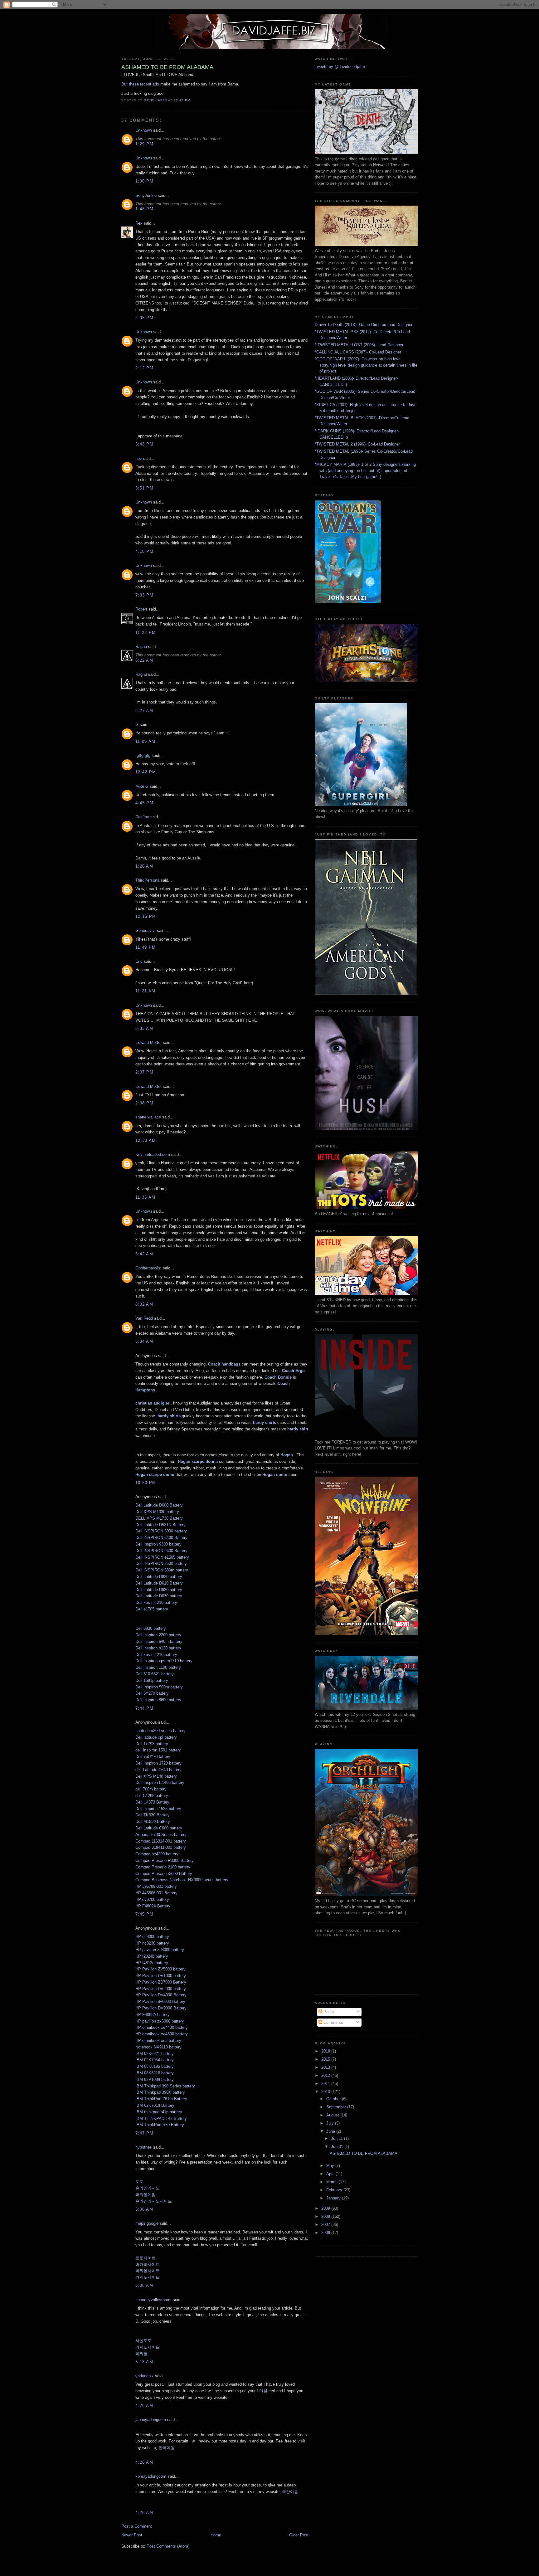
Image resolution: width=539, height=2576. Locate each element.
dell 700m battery (151, 1789)
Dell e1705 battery (152, 1609)
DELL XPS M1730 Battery (159, 1518)
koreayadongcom (151, 2476)
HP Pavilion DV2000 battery (161, 1989)
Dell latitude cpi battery (156, 1737)
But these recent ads (140, 84)
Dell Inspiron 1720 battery (158, 1763)
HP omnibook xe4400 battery (162, 2027)
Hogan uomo (275, 1475)
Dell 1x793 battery (152, 1744)
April (331, 2174)
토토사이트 (146, 2258)
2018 (326, 2051)
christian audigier (152, 1403)
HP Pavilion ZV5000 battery (160, 1969)
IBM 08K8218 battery (155, 2073)
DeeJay (142, 817)
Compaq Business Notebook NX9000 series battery (182, 1880)
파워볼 (141, 2354)
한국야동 (167, 2448)
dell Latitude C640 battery (158, 1770)
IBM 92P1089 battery (155, 2079)
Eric (139, 961)
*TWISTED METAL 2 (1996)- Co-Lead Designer (357, 444)
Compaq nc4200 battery (157, 1854)
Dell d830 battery (151, 1628)
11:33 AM (145, 1197)
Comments (333, 2022)
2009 (326, 2208)
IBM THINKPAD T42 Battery (161, 2118)
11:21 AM (145, 991)
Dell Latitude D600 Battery (159, 1505)
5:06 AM (144, 2209)
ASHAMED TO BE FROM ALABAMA (364, 2153)
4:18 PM (144, 551)
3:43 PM (144, 444)
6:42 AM (144, 1254)
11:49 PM (146, 947)
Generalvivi (146, 930)
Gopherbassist (148, 1268)
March (333, 2182)
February (335, 2190)
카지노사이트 (148, 2277)
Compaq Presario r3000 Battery (164, 1874)
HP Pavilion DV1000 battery (161, 1976)
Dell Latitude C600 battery (159, 1828)
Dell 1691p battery (152, 1680)
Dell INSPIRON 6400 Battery (161, 1538)
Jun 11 (337, 2138)
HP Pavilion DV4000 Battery (161, 1995)
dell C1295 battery (152, 1796)
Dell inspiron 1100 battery (158, 1667)
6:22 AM (144, 660)
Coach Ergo (293, 1371)
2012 (326, 2075)
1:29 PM (144, 144)
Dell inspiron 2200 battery (158, 1635)
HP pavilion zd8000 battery (160, 1950)
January (334, 2198)
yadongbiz (145, 2376)
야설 (263, 2391)
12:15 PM (146, 916)
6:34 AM (144, 1341)
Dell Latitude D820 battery (159, 1577)
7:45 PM (144, 1914)
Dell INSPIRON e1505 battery (162, 1557)
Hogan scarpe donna (198, 1461)
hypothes (144, 2147)
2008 (326, 2216)
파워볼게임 (146, 2195)
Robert (141, 609)
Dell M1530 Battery (153, 1821)
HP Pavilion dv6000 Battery (160, 2001)
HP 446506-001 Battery (156, 1893)
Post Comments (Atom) (168, 2546)
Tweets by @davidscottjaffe (340, 67)
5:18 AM (144, 2362)
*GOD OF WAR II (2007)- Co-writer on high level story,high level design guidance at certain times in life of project (366, 365)
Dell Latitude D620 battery (159, 1590)
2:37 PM (144, 1072)
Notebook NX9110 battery (158, 2047)
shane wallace (148, 1117)
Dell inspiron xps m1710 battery (164, 1661)
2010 (326, 2092)
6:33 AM (144, 1028)
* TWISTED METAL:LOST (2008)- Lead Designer (359, 345)
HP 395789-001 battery (156, 1886)
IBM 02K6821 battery (155, 2054)
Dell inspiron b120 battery (158, 1648)
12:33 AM (146, 1140)
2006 (326, 2233)
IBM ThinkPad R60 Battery (160, 2125)
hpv (139, 458)
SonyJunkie (146, 195)
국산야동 (290, 2492)
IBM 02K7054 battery (155, 2060)
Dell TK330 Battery (153, 1815)
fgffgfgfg (143, 755)
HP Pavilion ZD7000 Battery (161, 1982)
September (337, 2107)
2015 (326, 2059)
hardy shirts (169, 1416)
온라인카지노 (148, 2188)
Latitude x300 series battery (160, 1731)
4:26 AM (144, 2406)
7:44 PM (144, 1708)
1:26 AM (144, 866)
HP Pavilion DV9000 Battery (161, 2008)
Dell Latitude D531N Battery (160, 1525)
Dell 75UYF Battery (153, 1757)
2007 (326, 2225)
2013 (326, 2067)
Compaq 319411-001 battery (161, 1847)
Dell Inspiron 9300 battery (158, 1544)
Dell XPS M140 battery (156, 1776)
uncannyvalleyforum (153, 2300)
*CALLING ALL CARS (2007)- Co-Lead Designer (358, 352)
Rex (139, 223)
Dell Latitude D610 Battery (159, 1583)
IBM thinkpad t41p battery (159, 2112)
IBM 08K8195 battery (155, 2066)
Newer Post (132, 2535)
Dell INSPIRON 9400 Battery (161, 1551)
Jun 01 (338, 2147)
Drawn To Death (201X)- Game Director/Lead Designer (364, 325)
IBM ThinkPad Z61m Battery (161, 2099)
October (334, 2099)
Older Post (299, 2535)
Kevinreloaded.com (153, 1154)
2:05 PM (144, 318)
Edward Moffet (148, 1042)
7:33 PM (144, 595)
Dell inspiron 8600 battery (158, 1700)
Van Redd (144, 1318)
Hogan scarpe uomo (155, 1475)
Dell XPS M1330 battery (157, 1512)
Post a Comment (137, 2526)
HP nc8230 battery (152, 1943)
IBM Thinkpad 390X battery (160, 2092)
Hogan (287, 1455)
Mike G (142, 786)
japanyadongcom (151, 2420)
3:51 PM (144, 488)
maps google (147, 2223)
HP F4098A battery (153, 2015)
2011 (326, 2084)
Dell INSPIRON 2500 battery (161, 1563)
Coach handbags (224, 1364)
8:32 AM (144, 1304)
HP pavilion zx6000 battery (160, 2021)
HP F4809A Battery (153, 1906)
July (331, 2123)
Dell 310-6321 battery (155, 1674)
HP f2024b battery (152, 1956)
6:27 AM (144, 711)
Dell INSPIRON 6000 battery (161, 1531)
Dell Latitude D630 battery (159, 1596)
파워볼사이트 (148, 2271)
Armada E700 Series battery (161, 1835)
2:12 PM (144, 368)
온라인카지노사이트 (154, 2201)
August (333, 2115)
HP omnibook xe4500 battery (162, 2034)
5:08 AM (144, 2285)
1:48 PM (144, 209)
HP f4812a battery (152, 1963)
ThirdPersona (147, 880)
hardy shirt (298, 1429)
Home (216, 2535)
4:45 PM (144, 803)
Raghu (141, 647)
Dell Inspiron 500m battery (159, 1687)
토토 (139, 2182)
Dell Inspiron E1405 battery (160, 1782)
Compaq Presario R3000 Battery (165, 1860)
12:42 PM (146, 772)
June (331, 2131)
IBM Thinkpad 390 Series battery (165, 2086)
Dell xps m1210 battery (156, 1602)
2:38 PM (144, 1103)
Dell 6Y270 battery (152, 1693)
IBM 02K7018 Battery (155, 2105)
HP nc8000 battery (152, 1937)
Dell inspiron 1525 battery (158, 1809)
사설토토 (143, 2341)
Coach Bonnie (278, 1377)
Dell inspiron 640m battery (159, 1641)
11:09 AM (145, 741)
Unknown (144, 130)
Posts (328, 2012)
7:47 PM (144, 2133)
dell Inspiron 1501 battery (158, 1750)
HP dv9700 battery (152, 1899)
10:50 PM (146, 1483)
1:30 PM (144, 181)
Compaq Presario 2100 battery (163, 1867)
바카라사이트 (148, 2264)
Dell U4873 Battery (152, 1802)
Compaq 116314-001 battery (161, 1841)
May (331, 2166)
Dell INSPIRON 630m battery (162, 1570)
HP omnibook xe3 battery (158, 2040)
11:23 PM (146, 633)
